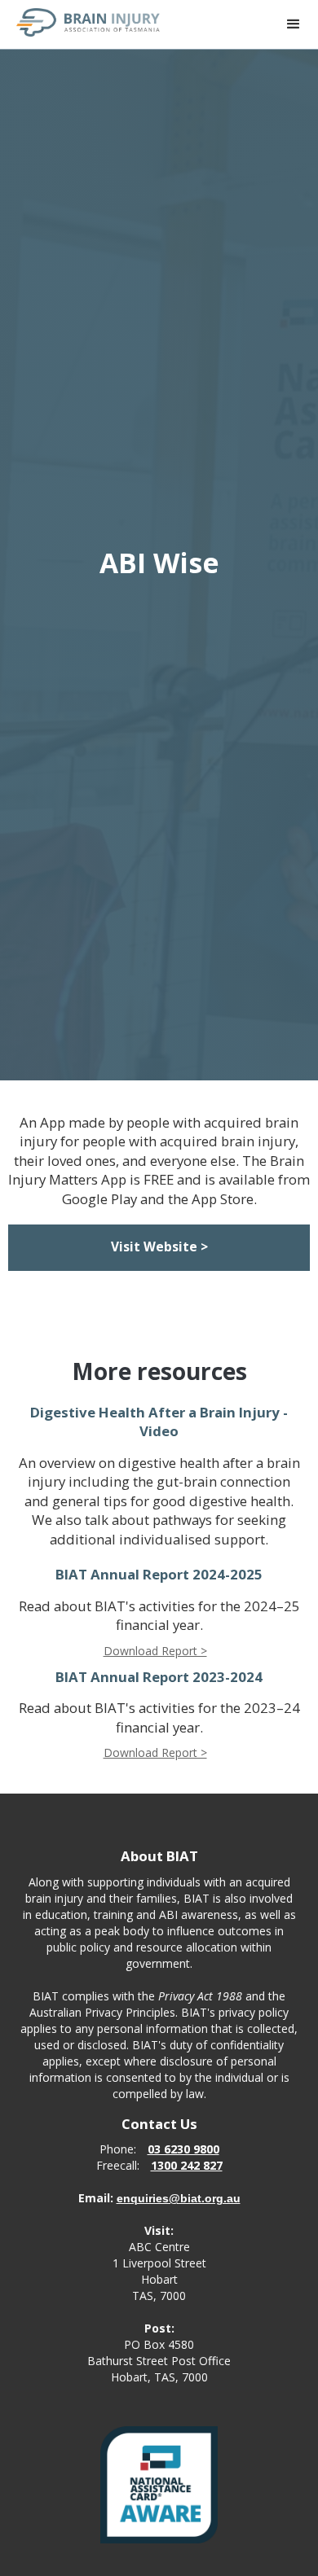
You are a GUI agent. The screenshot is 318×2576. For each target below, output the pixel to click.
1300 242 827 (187, 2165)
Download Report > (155, 1651)
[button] (294, 24)
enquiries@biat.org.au (179, 2198)
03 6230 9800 (183, 2149)
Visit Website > (159, 1247)
